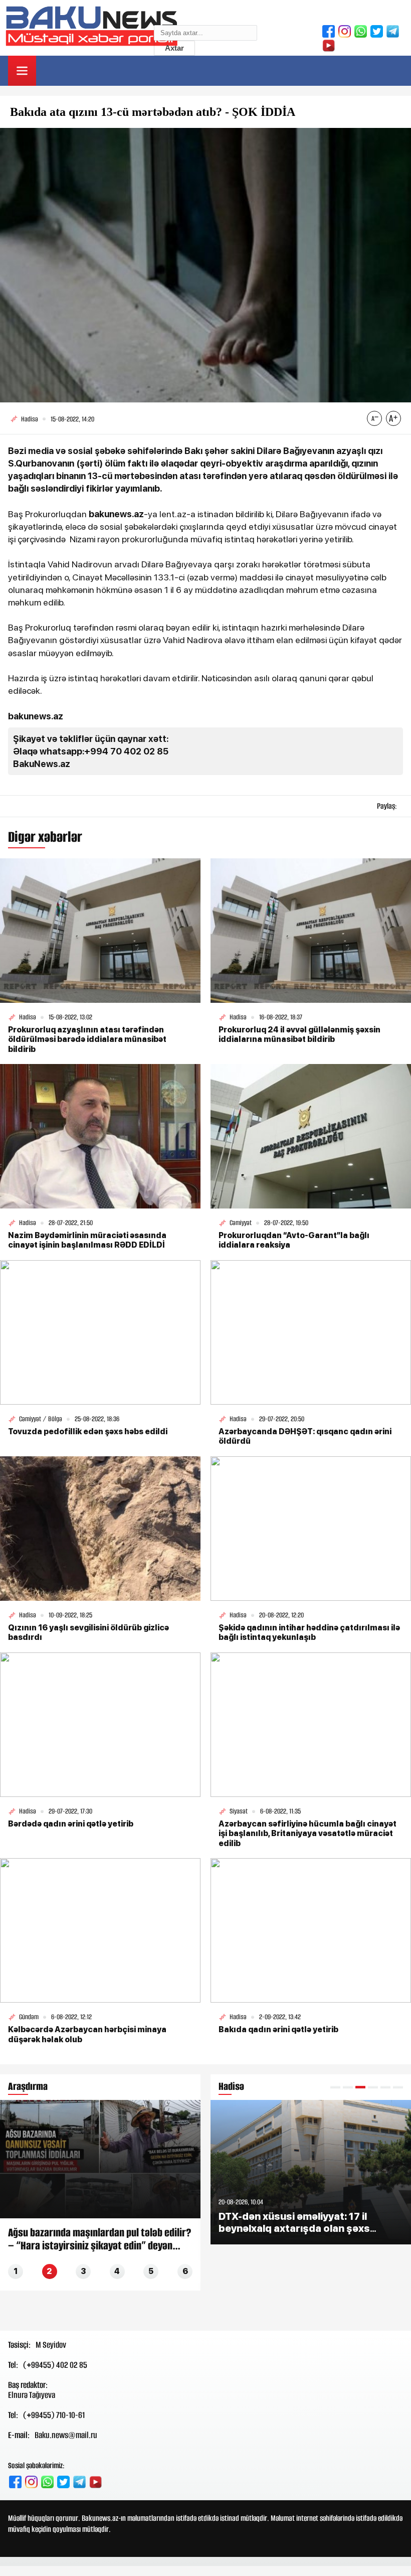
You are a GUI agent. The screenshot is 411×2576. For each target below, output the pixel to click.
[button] (335, 2087)
